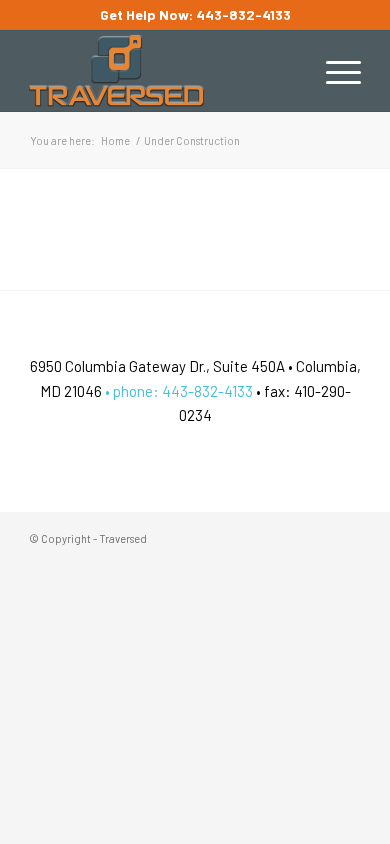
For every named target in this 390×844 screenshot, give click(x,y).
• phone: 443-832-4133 (177, 391)
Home (115, 140)
